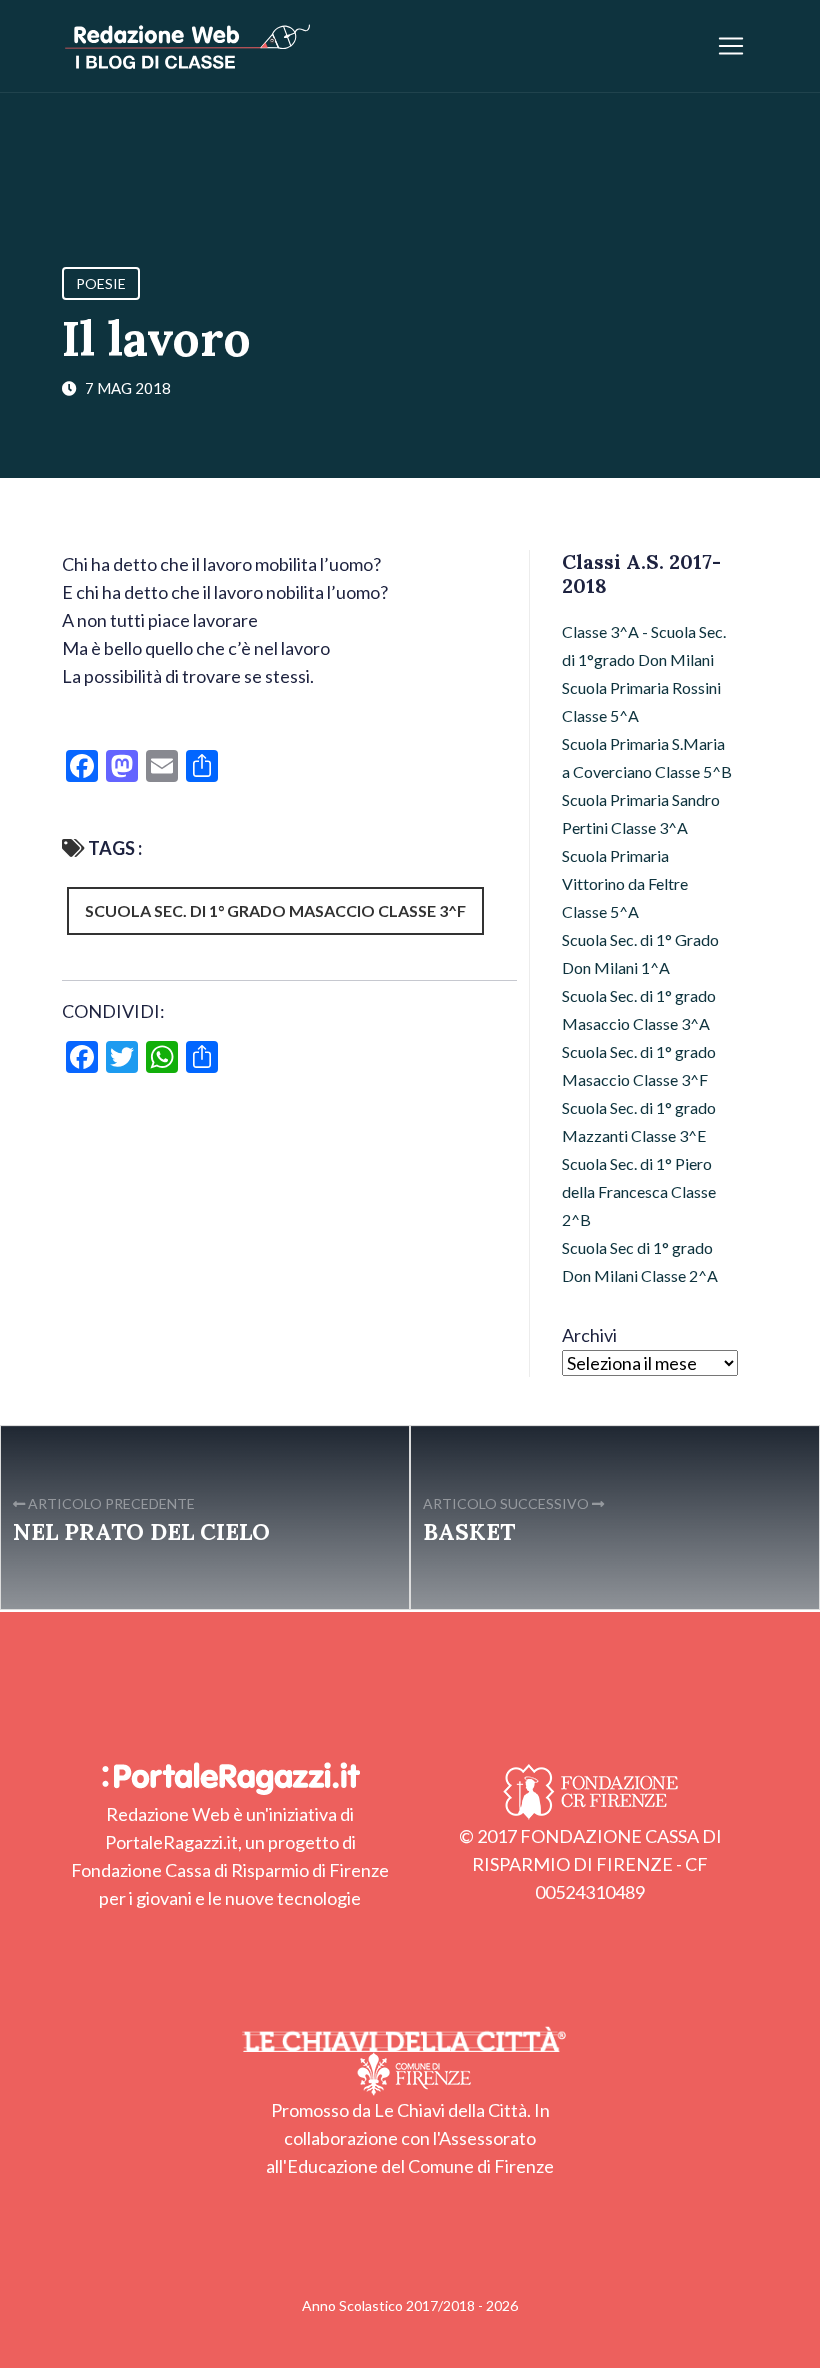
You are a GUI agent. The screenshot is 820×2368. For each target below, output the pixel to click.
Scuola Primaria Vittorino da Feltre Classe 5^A (625, 883)
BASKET (469, 1531)
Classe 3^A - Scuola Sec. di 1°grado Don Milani (644, 645)
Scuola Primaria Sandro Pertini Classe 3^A (641, 813)
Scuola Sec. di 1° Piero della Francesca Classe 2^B (639, 1191)
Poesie (101, 283)
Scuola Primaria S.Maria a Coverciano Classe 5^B (647, 757)
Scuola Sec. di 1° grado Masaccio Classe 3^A (639, 1009)
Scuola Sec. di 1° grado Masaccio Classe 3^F (275, 910)
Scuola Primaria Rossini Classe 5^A (641, 701)
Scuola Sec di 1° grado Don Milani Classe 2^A (640, 1261)
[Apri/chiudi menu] (731, 46)
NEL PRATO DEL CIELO (141, 1531)
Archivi (589, 1335)
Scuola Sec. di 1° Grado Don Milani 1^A (640, 953)
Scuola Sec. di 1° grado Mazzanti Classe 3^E (639, 1121)
